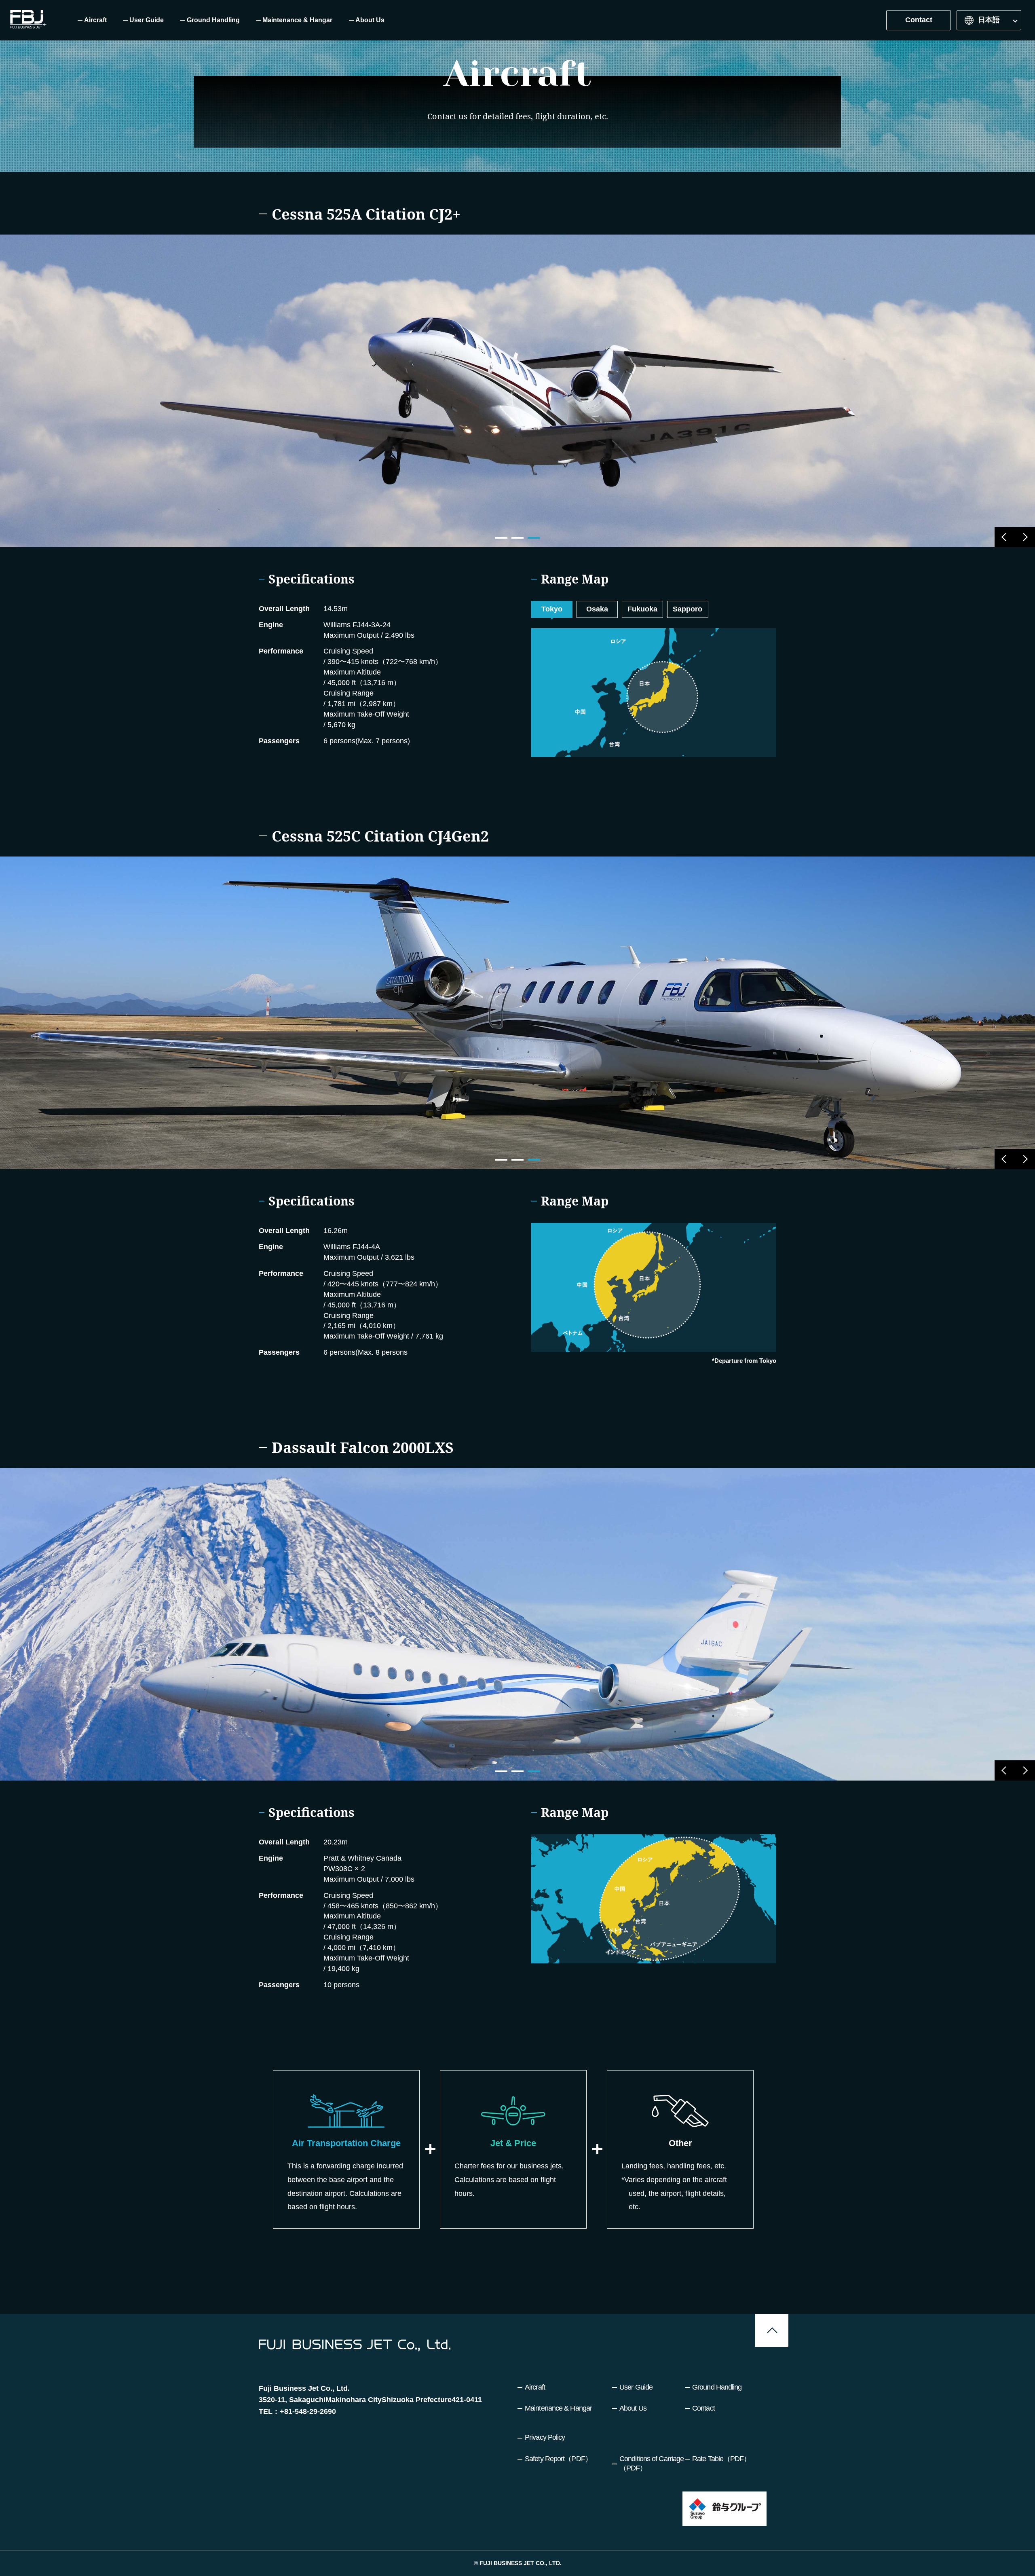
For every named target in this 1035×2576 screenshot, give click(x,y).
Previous (1005, 537)
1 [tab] (501, 538)
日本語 (989, 20)
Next (1025, 537)
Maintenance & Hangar (558, 2408)
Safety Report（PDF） (558, 2459)
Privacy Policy (545, 2437)
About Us (633, 2408)
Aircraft (535, 2387)
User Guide (636, 2387)
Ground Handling (717, 2387)
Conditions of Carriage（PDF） (652, 2463)
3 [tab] (534, 538)
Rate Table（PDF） (721, 2459)
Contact (919, 20)
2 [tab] (517, 538)
